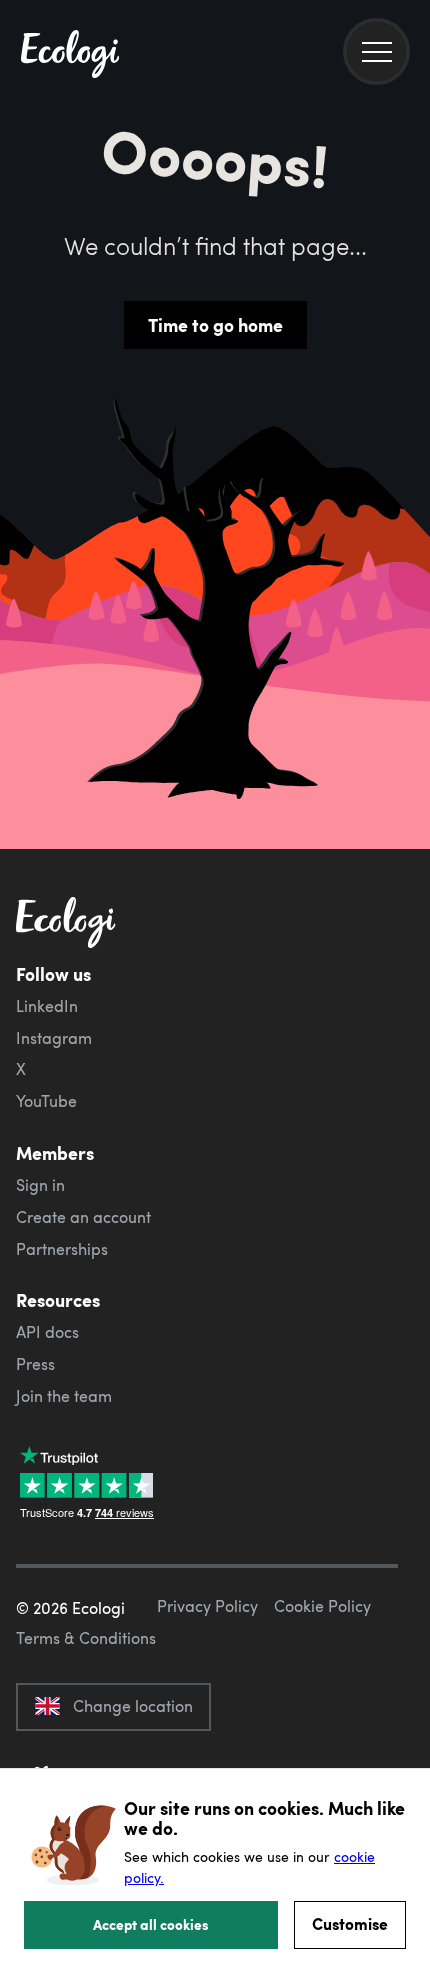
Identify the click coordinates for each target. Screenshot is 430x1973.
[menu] (376, 51)
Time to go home (215, 325)
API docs (47, 1332)
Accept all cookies (151, 1924)
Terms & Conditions (86, 1638)
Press (35, 1364)
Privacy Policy (207, 1606)
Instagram (54, 1038)
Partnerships (62, 1249)
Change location (133, 1706)
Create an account (83, 1217)
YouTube (46, 1101)
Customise (350, 1923)
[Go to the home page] (70, 56)
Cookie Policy (322, 1606)
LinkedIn (47, 1006)
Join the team (64, 1396)
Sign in (40, 1185)
